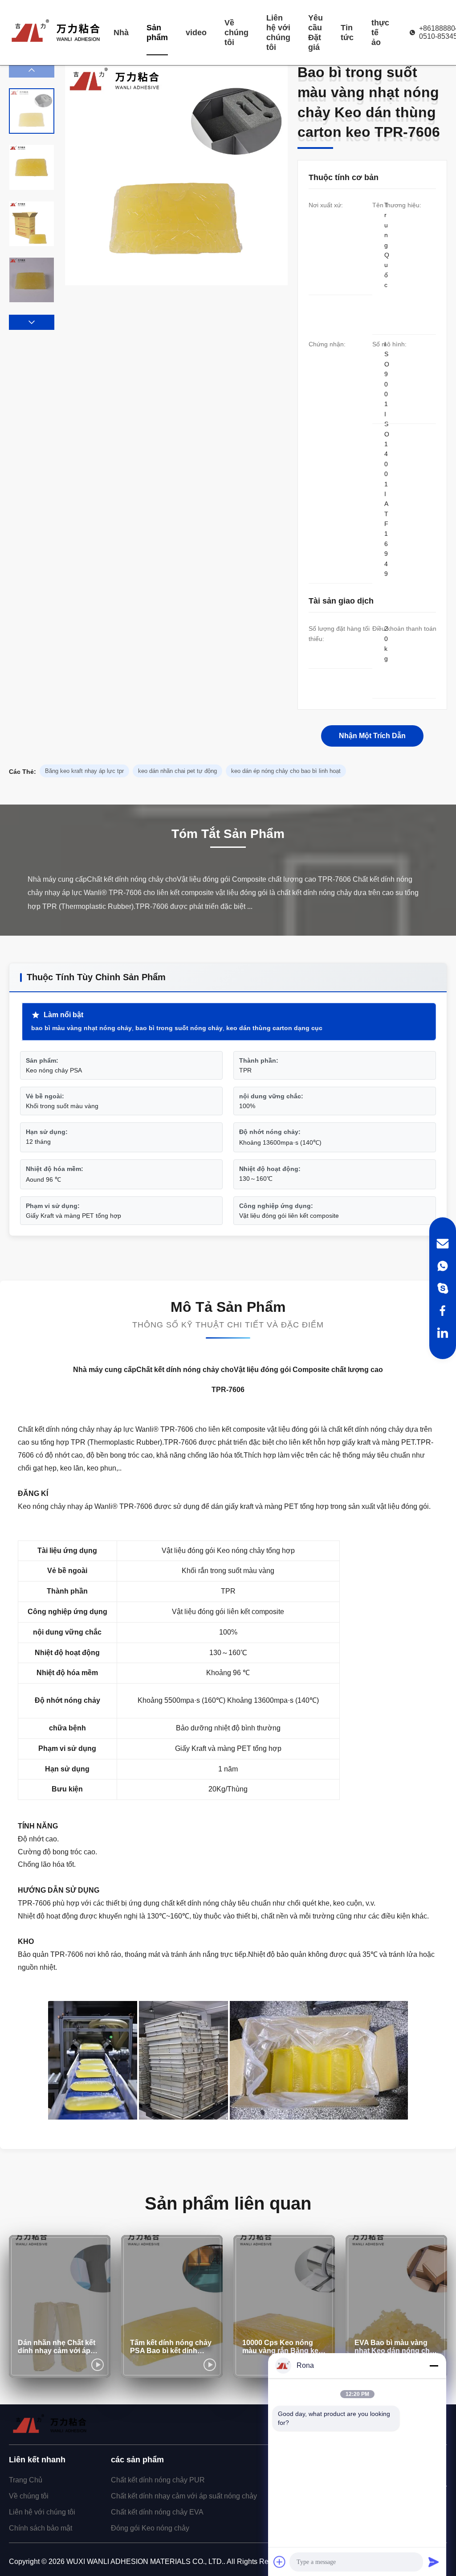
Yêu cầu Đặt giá (316, 33)
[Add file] (280, 2562)
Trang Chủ (26, 2480)
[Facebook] (443, 1311)
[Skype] (443, 1288)
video (196, 33)
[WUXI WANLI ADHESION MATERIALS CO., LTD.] (56, 33)
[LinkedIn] (443, 1333)
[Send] (434, 2562)
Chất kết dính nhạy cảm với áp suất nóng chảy (184, 2496)
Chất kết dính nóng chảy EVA (157, 2512)
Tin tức (347, 33)
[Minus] (434, 2366)
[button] (32, 322)
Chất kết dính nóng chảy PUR (158, 2480)
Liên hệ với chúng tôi (278, 33)
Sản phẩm (157, 33)
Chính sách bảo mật (41, 2528)
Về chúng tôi (236, 33)
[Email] (443, 1244)
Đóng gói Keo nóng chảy (150, 2528)
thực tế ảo (380, 33)
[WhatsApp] (443, 1266)
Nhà (121, 33)
